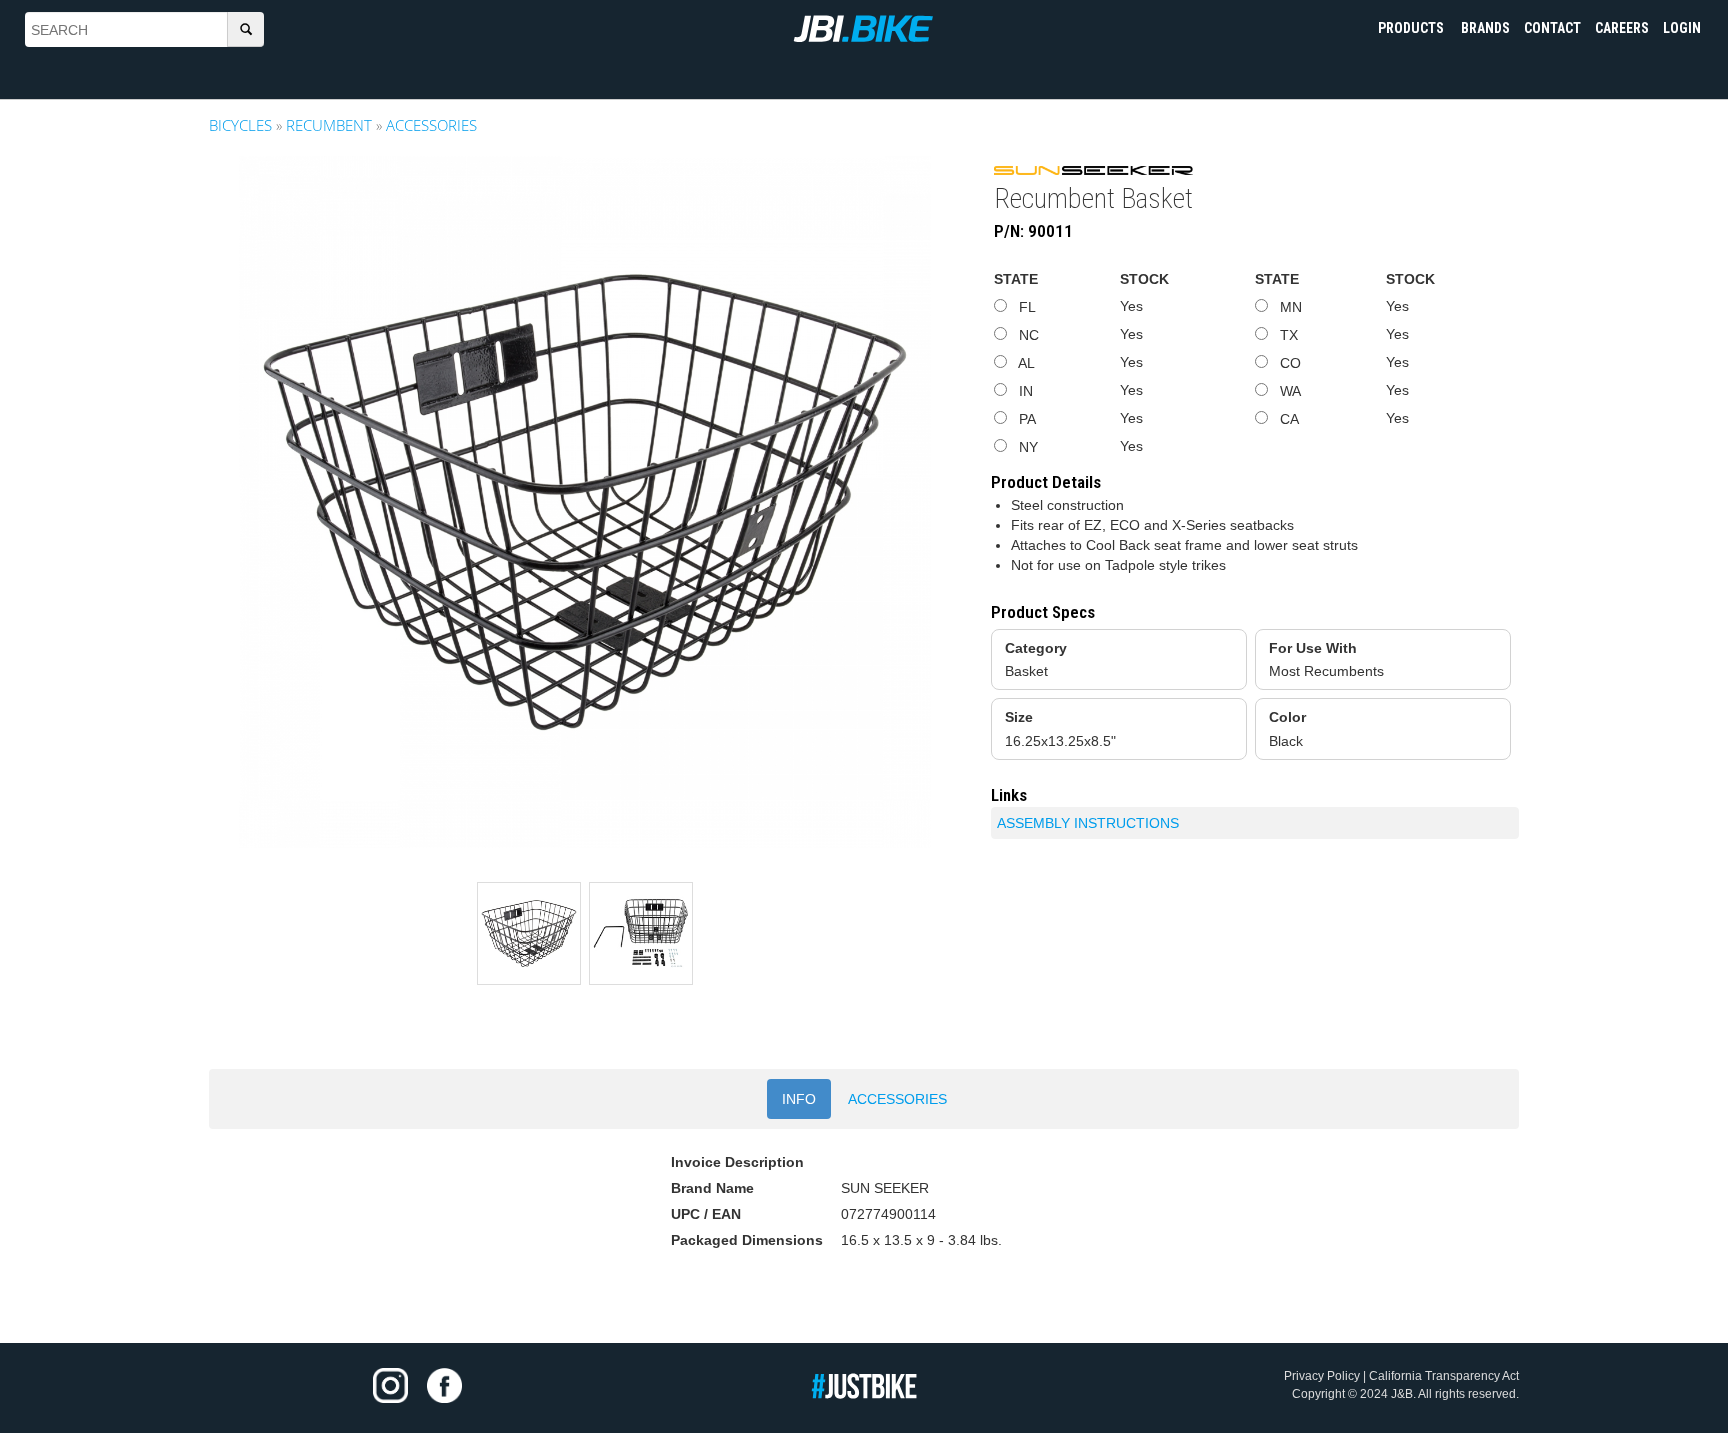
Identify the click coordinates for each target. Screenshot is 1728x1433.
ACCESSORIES (431, 125)
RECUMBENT (329, 125)
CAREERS (1622, 28)
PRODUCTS (1412, 28)
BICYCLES (240, 125)
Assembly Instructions (1088, 823)
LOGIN (1682, 28)
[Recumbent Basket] (585, 502)
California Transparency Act (1444, 1376)
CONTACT (1552, 28)
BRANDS (1485, 28)
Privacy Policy (1322, 1376)
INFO (799, 1099)
